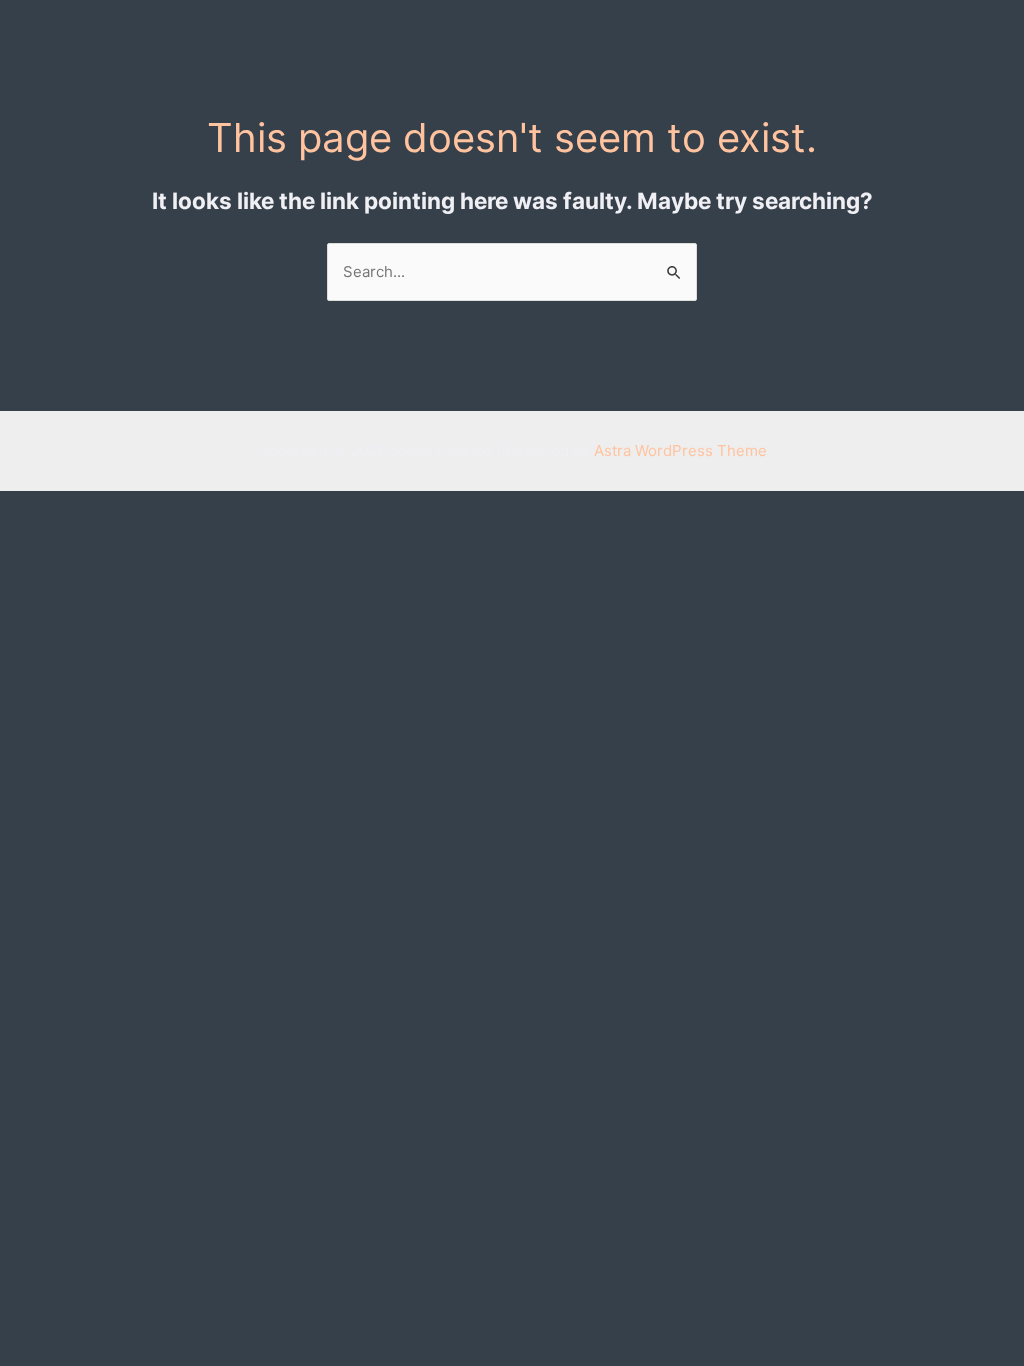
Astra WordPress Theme (680, 450)
